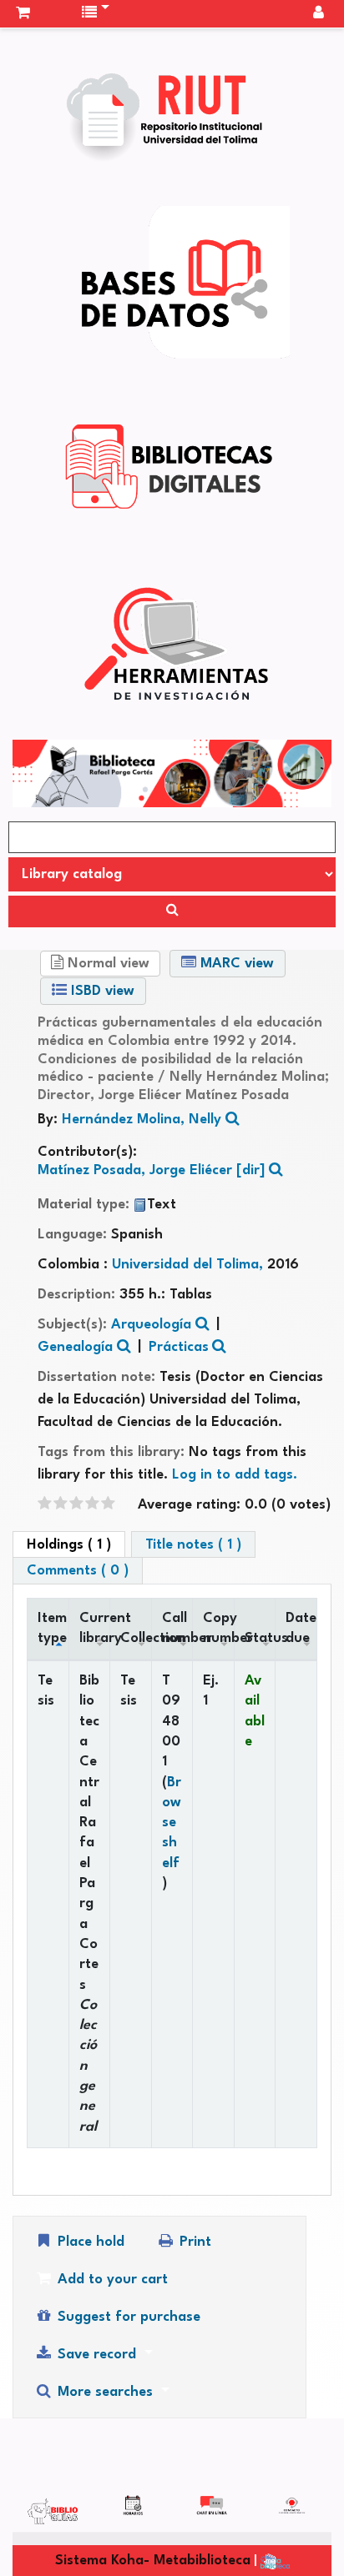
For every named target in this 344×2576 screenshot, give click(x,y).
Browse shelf (172, 1823)
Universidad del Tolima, (190, 1265)
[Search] (172, 911)
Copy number (218, 1628)
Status (260, 1638)
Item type (52, 1628)
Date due (301, 1628)
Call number (177, 1628)
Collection (136, 1638)
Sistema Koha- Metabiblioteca (153, 2561)
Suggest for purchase (127, 2317)
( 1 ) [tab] (69, 1545)
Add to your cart (111, 2280)
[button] (23, 13)
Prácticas (179, 1347)
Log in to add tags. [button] (235, 1475)
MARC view (235, 964)
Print (193, 2242)
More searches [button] (105, 2392)
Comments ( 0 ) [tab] (78, 1571)
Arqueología (151, 1325)
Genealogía (75, 1347)
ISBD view (101, 991)
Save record (97, 2355)
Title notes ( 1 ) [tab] (193, 1545)
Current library (95, 1628)
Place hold (89, 2242)
